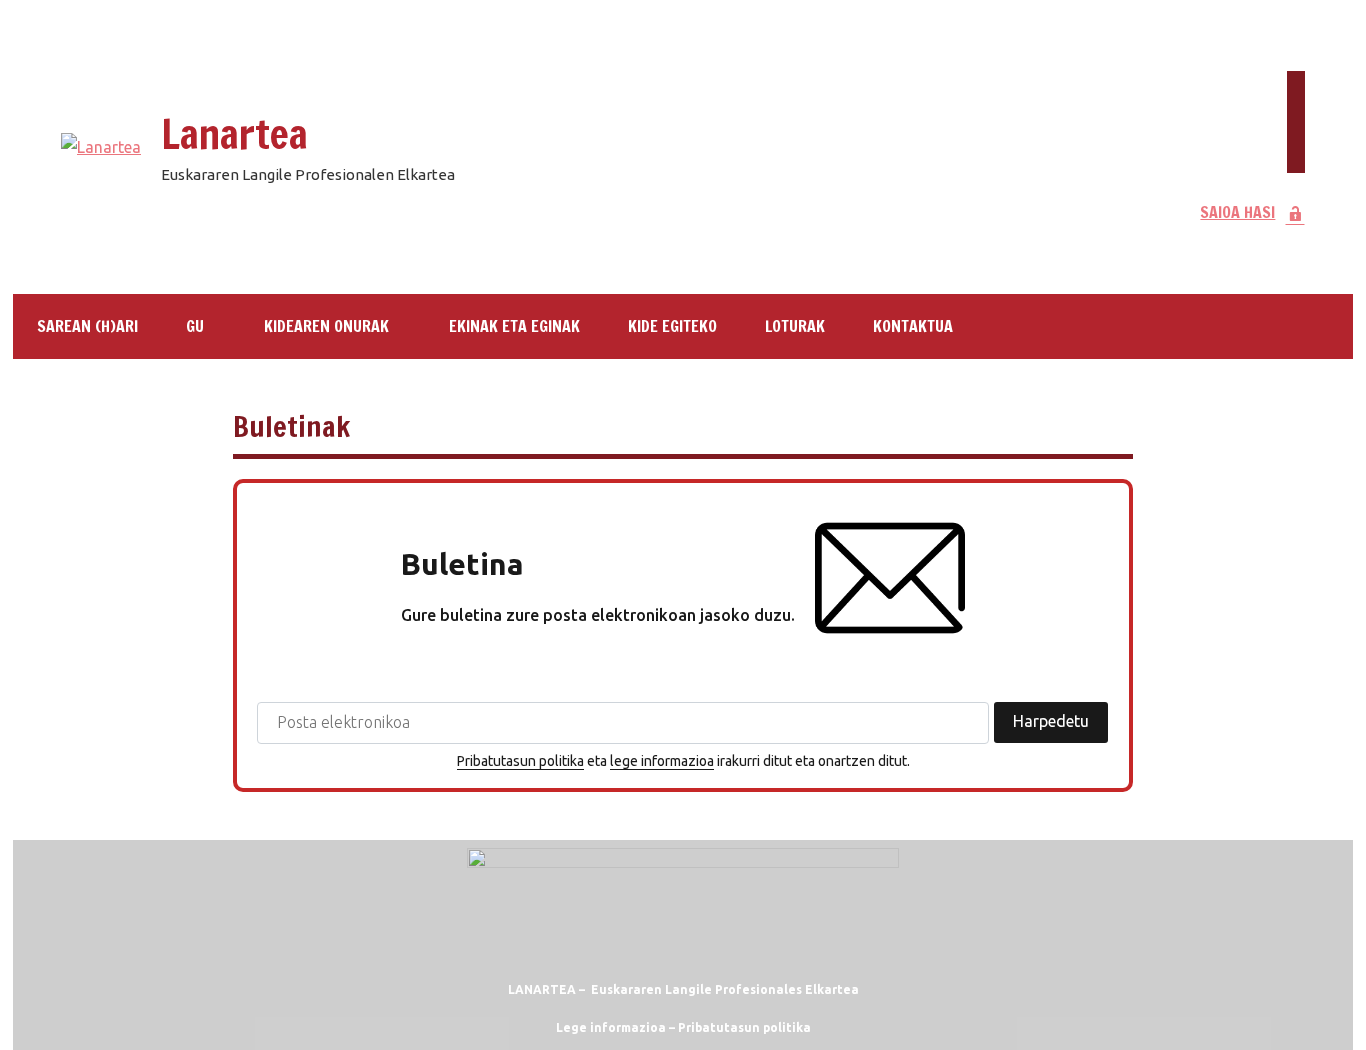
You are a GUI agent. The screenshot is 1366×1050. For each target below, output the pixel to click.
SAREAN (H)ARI (87, 326)
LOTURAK (795, 326)
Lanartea (234, 133)
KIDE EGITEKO (672, 326)
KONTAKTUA (913, 326)
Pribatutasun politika (520, 761)
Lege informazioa (611, 1027)
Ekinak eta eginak (514, 326)
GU (195, 326)
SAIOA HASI (1237, 212)
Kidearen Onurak (326, 326)
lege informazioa (662, 761)
